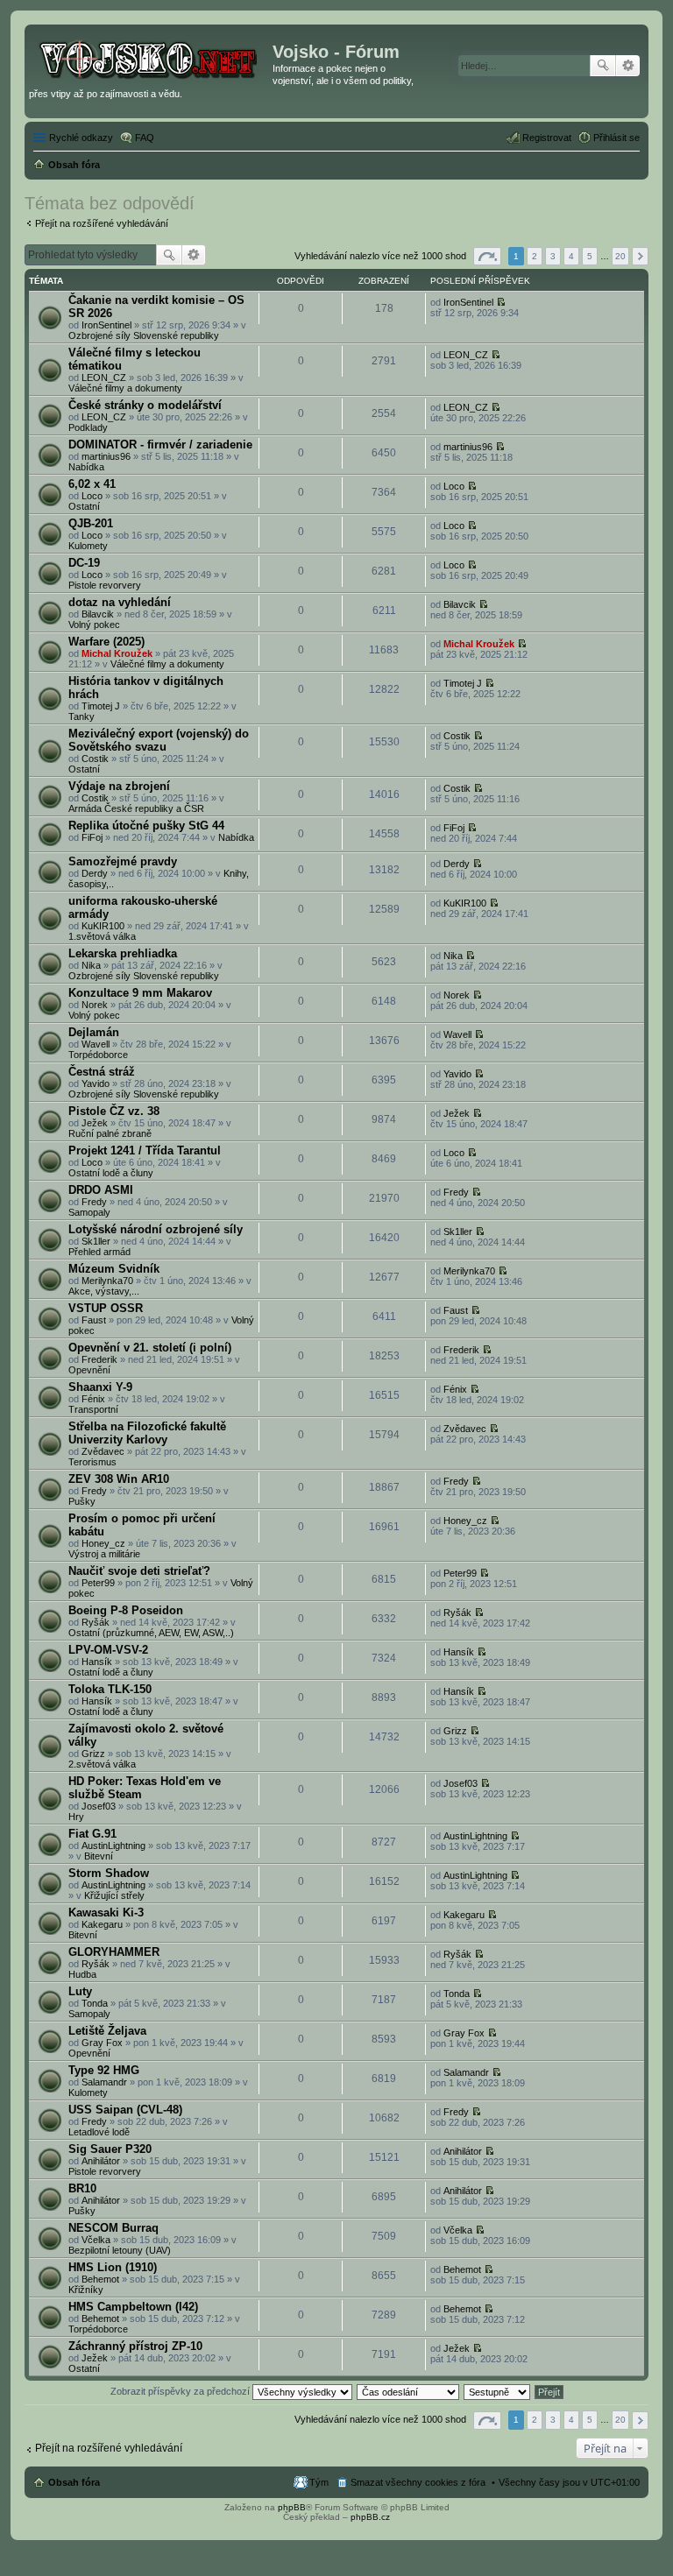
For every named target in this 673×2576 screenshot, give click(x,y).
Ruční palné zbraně (110, 1133)
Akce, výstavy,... (104, 1291)
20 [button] (620, 256)
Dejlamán (94, 1032)
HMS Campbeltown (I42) (133, 2307)
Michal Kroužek (117, 653)
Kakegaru (102, 1924)
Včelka (96, 2240)
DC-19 (84, 563)
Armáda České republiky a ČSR (136, 808)
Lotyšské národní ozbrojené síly (156, 1229)
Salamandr (104, 2082)
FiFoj (92, 837)
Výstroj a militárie (104, 1554)
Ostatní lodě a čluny (111, 1173)
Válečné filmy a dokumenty (125, 388)
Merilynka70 (107, 1281)
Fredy (94, 1202)
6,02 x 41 (92, 484)
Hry (76, 1817)
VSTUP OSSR (106, 1308)
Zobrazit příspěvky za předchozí (181, 2391)
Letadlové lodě (99, 2132)
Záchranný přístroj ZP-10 (135, 2346)
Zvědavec (103, 1451)
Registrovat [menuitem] (547, 138)
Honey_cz (103, 1543)
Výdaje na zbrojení (119, 786)
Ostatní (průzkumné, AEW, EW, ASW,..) (151, 1633)
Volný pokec (94, 625)
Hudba (82, 1974)
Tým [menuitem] (319, 2482)
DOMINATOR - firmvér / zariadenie (160, 445)
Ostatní (84, 506)
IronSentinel (106, 325)
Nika (91, 965)
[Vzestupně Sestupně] (498, 2391)
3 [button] (553, 256)
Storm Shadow (109, 1873)
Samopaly (89, 1212)
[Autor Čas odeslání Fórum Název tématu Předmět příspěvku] (409, 2391)
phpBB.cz (370, 2517)
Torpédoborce (98, 1055)
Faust (94, 1320)
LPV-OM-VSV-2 (108, 1650)
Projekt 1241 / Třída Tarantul (145, 1150)
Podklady (88, 427)
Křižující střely (114, 1895)
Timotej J (101, 706)
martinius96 (106, 456)
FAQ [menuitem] (145, 138)
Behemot (100, 2279)
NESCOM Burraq (113, 2228)
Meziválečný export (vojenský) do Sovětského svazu (159, 740)
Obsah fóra (74, 2482)
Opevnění (89, 1370)
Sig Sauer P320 (110, 2149)
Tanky (81, 716)
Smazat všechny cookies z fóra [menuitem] (418, 2482)
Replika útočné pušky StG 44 (146, 826)
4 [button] (571, 256)
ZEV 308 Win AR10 (119, 1479)
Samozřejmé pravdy (123, 861)
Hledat (603, 66)
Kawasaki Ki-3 (106, 1913)
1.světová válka (102, 936)
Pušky (82, 1501)
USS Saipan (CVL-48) (125, 2110)
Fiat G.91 (92, 1834)
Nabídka (86, 467)
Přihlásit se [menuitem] (616, 138)
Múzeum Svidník (114, 1269)
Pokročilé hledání (628, 66)
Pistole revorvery (105, 585)
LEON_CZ (104, 378)
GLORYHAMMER (114, 1952)
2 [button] (535, 256)
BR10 (82, 2188)
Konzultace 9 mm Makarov (140, 993)
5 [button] (590, 256)
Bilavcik (98, 614)
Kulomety (88, 546)
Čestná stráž (102, 1072)
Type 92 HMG (104, 2070)
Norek (95, 1005)
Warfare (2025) (106, 642)
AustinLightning (113, 1846)
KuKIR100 (103, 926)
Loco (92, 496)
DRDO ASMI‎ (101, 1190)
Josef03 (99, 1806)
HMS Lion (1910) (113, 2267)
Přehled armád (99, 1252)
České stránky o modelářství (145, 405)
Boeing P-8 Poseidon (126, 1610)
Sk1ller (96, 1241)
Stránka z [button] (487, 256)
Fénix (93, 1399)
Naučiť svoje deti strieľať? (139, 1571)
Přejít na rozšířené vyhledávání (102, 223)
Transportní (93, 1409)
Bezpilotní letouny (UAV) (120, 2250)
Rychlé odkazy (81, 138)
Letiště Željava (107, 2031)
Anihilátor (101, 2161)
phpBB (292, 2507)
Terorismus (92, 1462)
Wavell (96, 1044)
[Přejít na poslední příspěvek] (501, 302)
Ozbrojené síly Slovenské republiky (144, 335)
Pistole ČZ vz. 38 (114, 1111)
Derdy (95, 873)
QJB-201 (91, 523)
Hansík (97, 1662)
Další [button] (640, 256)
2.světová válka (102, 1764)
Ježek (95, 1123)
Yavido (96, 1083)
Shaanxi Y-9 (100, 1387)
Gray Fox (102, 2043)
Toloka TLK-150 (110, 1689)
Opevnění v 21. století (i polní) (150, 1348)
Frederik (99, 1359)
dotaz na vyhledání (120, 602)
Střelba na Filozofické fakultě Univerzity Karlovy (147, 1433)
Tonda (95, 2003)
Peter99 (98, 1583)
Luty (80, 1991)
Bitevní (99, 1856)
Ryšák (96, 1622)
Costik (95, 759)
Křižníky (86, 2290)
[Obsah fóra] (151, 57)
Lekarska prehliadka (123, 953)
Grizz (93, 1754)
